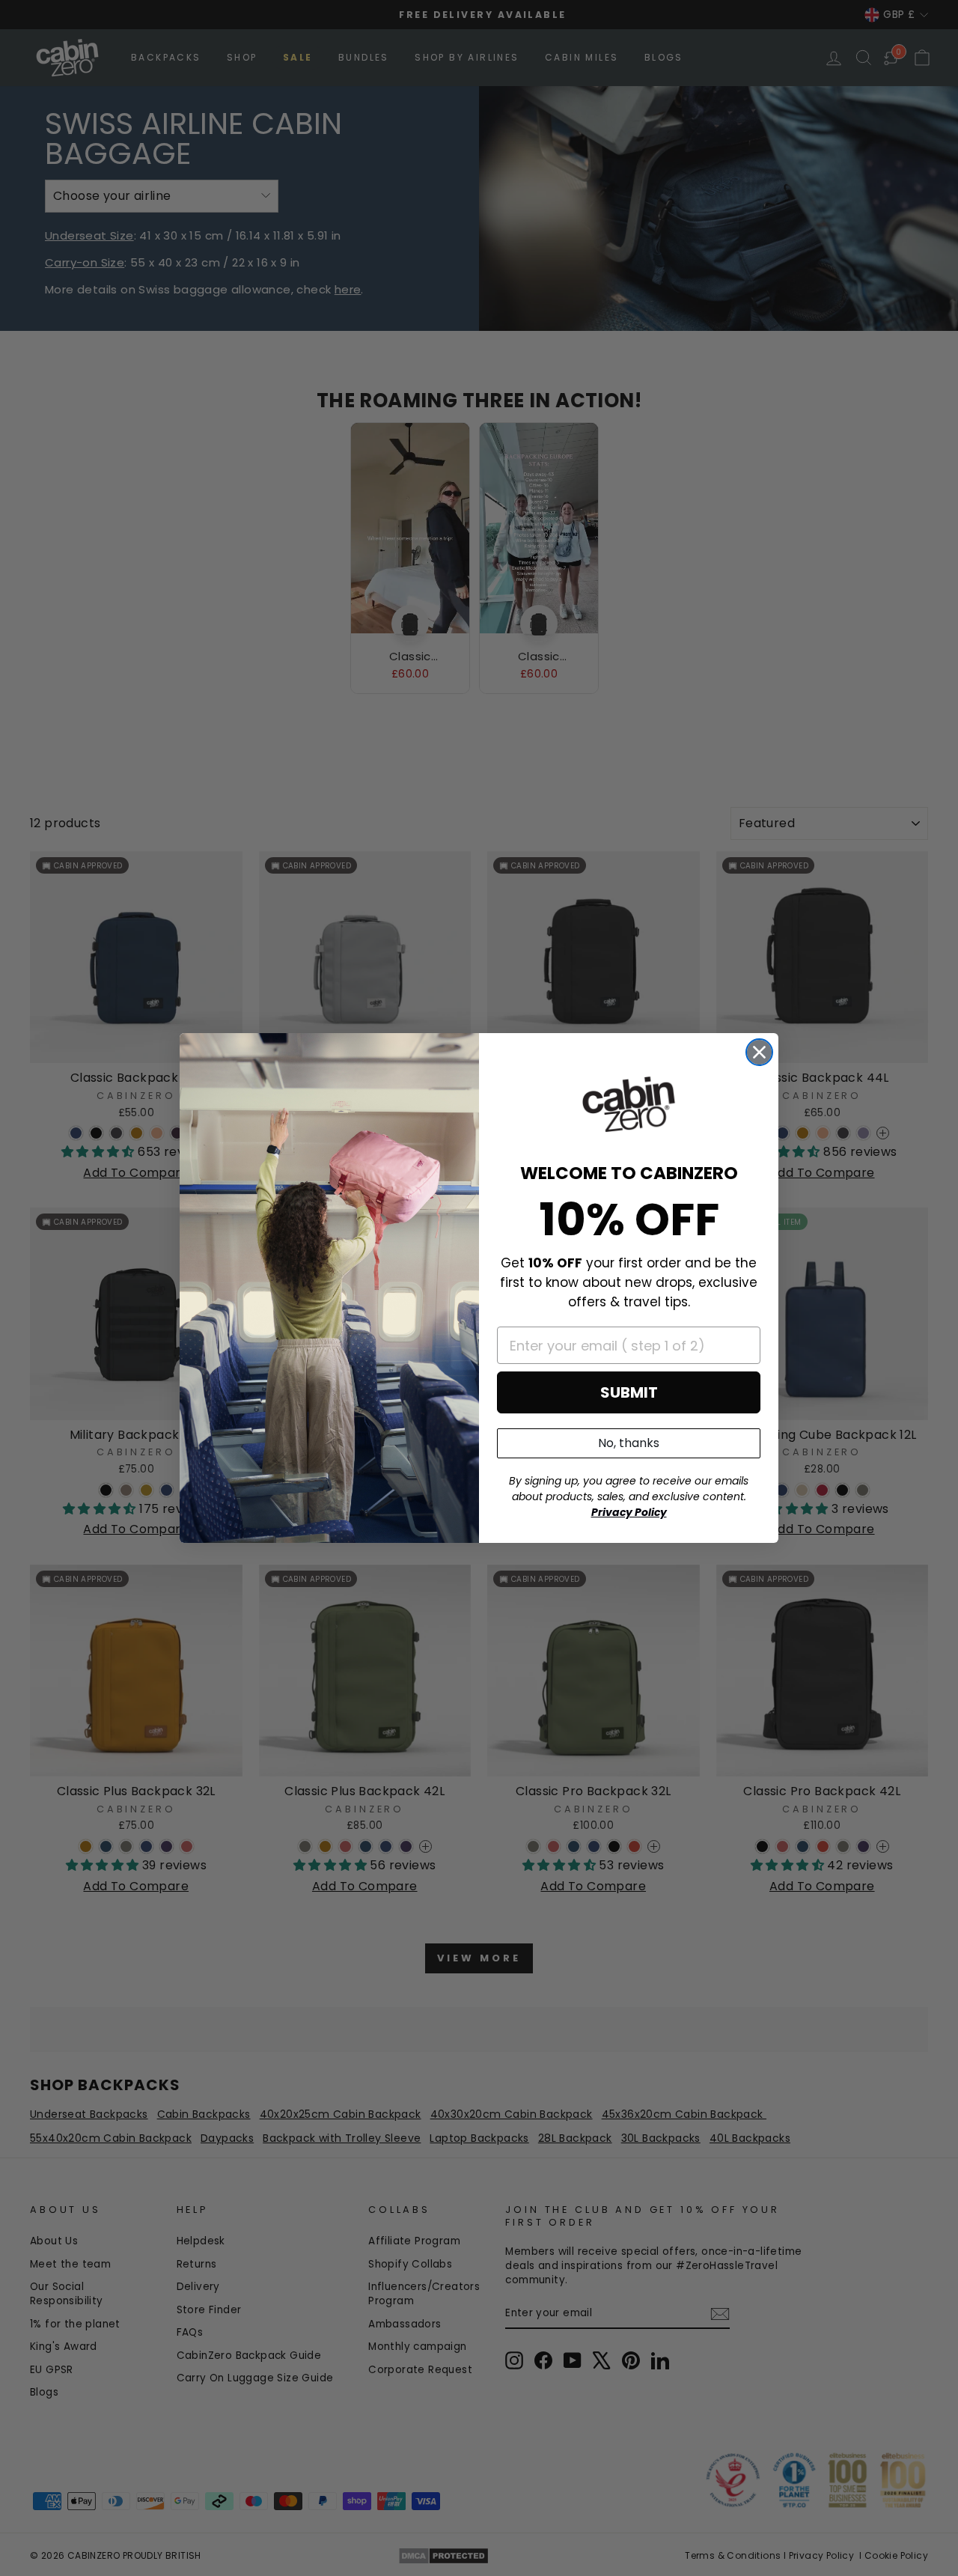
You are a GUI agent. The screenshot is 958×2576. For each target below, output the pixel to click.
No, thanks (629, 1443)
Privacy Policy (629, 1512)
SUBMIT (629, 1392)
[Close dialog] (759, 1052)
